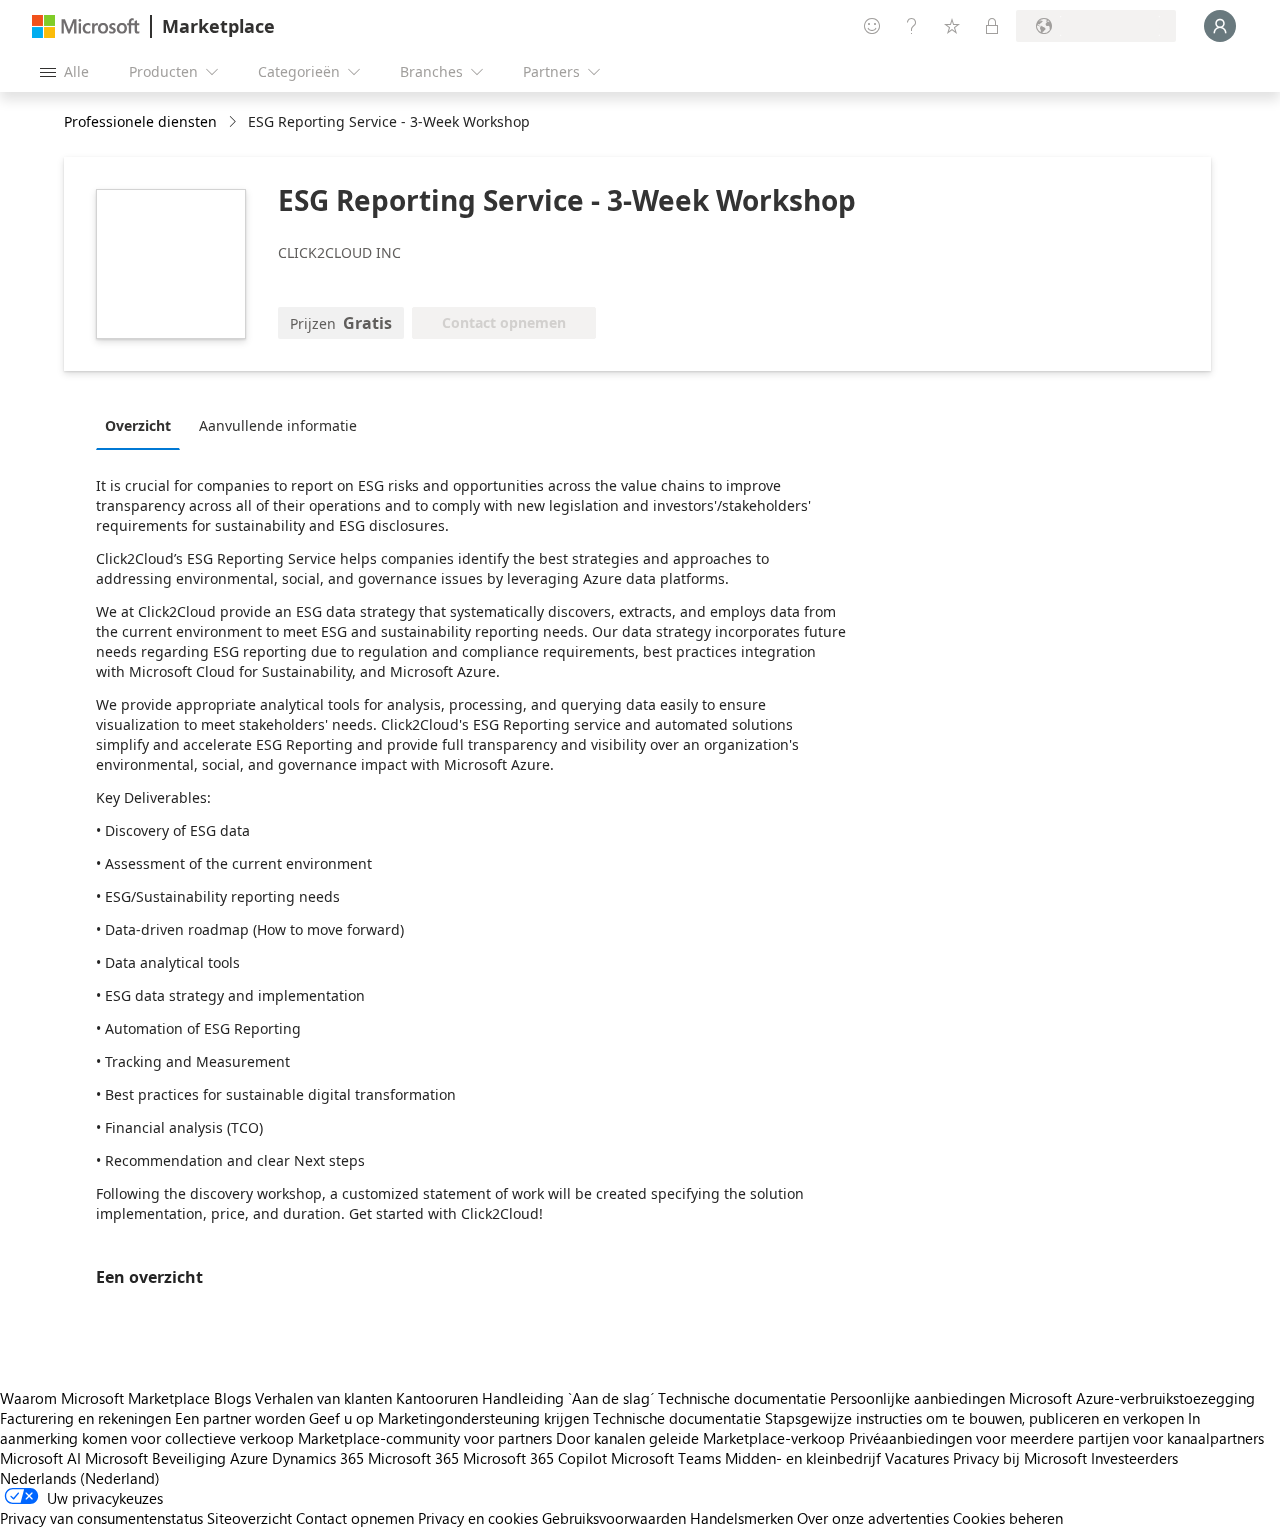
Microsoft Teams (666, 1458)
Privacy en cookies (478, 1518)
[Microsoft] (86, 26)
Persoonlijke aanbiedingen (917, 1398)
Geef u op (341, 1418)
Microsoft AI (40, 1458)
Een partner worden (240, 1418)
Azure (249, 1458)
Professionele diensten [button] (140, 121)
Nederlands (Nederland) (80, 1478)
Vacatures (917, 1458)
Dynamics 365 (318, 1458)
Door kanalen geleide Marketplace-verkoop (700, 1438)
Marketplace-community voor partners (425, 1438)
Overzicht (138, 425)
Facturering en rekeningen (85, 1418)
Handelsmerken (741, 1518)
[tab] (143, 425)
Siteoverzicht (249, 1518)
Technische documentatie (742, 1398)
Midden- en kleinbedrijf (803, 1458)
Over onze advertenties (873, 1518)
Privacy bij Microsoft (1020, 1458)
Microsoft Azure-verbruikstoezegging (1132, 1398)
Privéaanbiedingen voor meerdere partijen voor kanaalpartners (1056, 1438)
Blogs (232, 1398)
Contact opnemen (355, 1518)
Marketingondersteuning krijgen (483, 1418)
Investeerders (1134, 1458)
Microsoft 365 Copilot (535, 1458)
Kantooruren (437, 1398)
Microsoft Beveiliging (155, 1458)
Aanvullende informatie (278, 425)
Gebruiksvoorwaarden (614, 1518)
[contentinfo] (234, 122)
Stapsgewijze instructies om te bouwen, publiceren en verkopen (974, 1418)
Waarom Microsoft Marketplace (105, 1398)
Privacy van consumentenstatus (101, 1518)
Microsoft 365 (413, 1458)
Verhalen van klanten (323, 1398)
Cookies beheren (1008, 1518)
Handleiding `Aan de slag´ (568, 1398)
